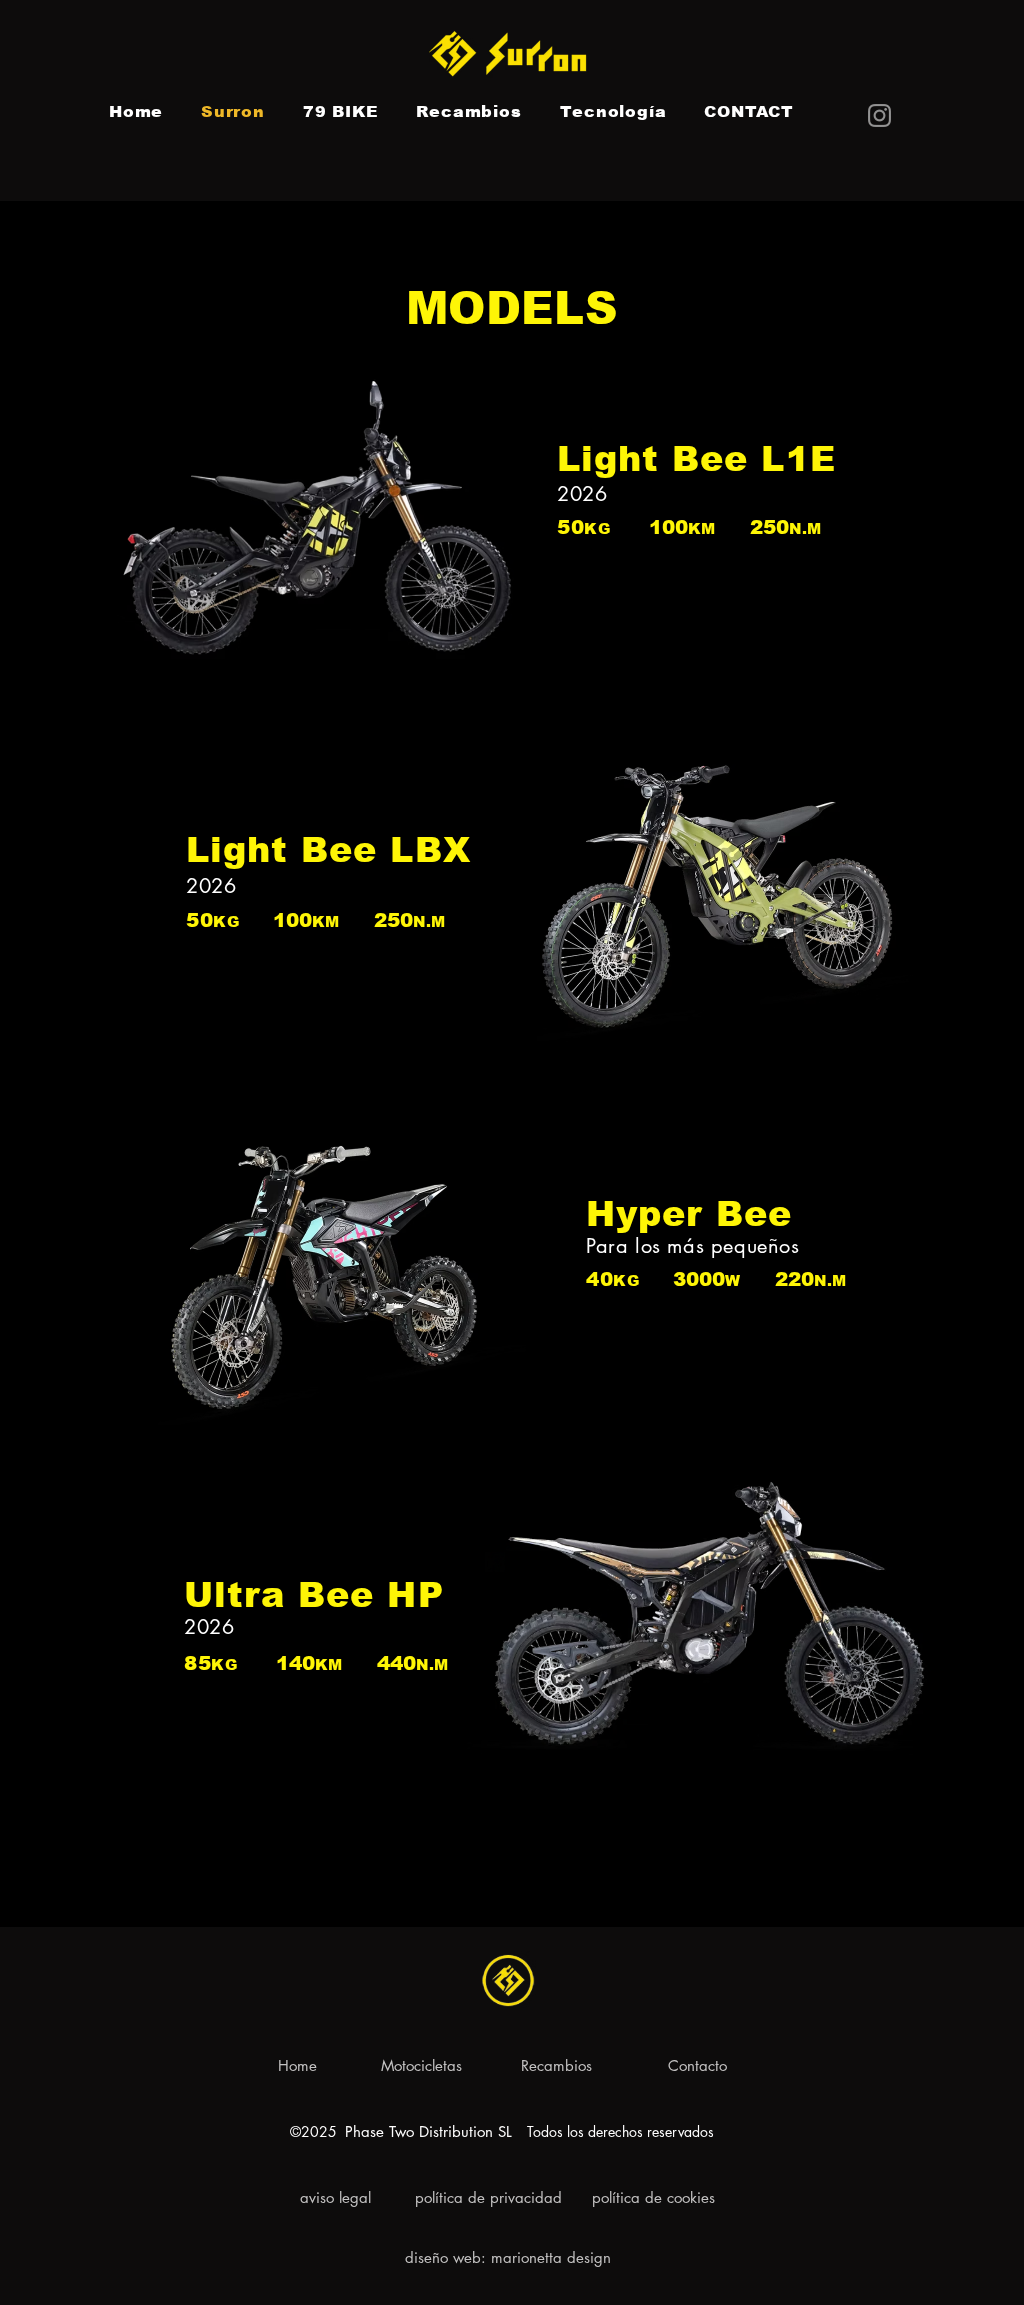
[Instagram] (879, 115)
